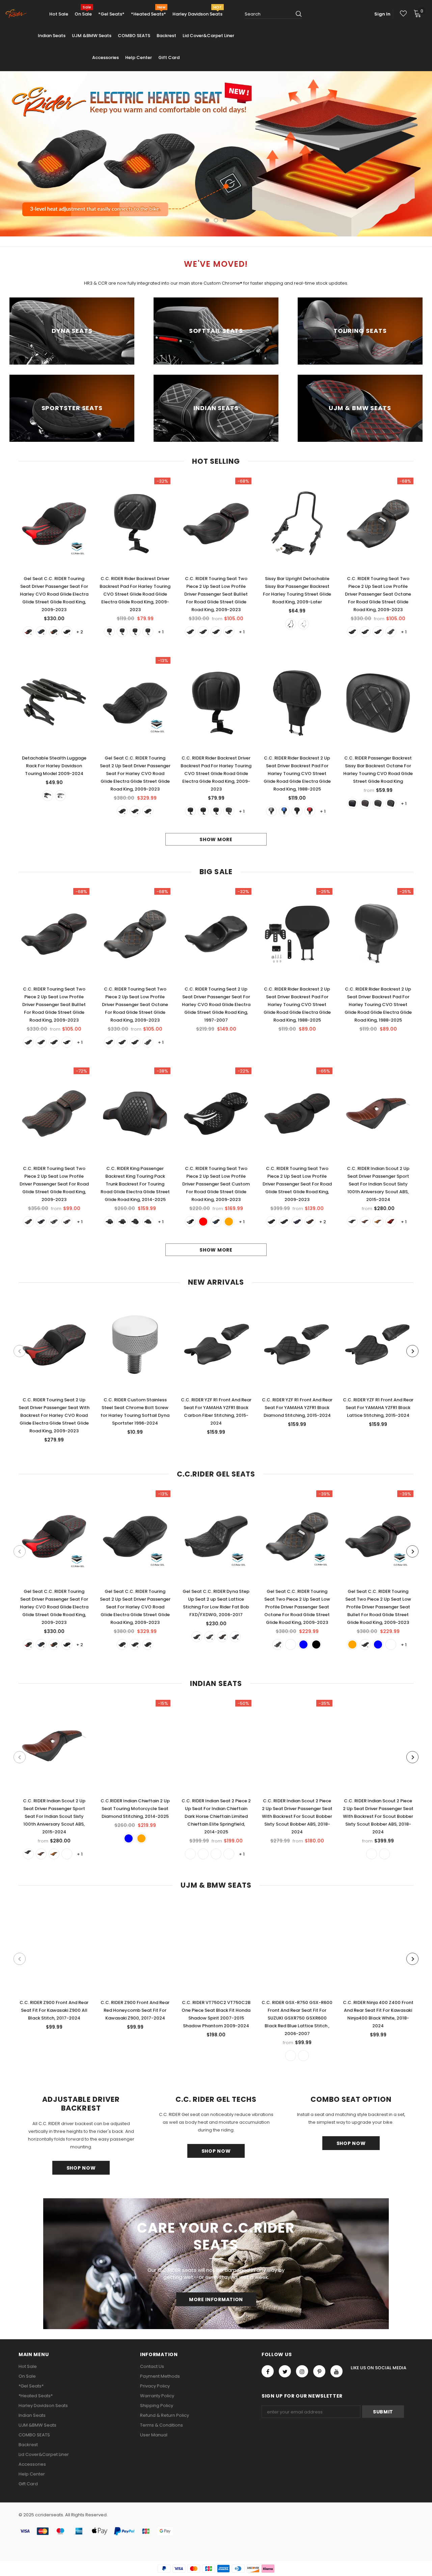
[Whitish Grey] (271, 811)
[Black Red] (203, 632)
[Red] (28, 632)
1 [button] (207, 220)
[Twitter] (285, 2371)
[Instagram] (302, 2371)
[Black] (67, 632)
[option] (216, 154)
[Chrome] (303, 624)
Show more (216, 839)
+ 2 (80, 632)
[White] (148, 632)
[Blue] (41, 632)
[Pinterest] (319, 2371)
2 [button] (216, 220)
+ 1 (161, 632)
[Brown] (378, 1222)
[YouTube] (336, 2371)
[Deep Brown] (365, 1222)
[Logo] (16, 14)
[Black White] (391, 803)
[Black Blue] (190, 632)
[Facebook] (268, 2371)
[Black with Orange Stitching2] (271, 1222)
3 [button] (225, 220)
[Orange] (54, 632)
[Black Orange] (229, 632)
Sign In (382, 14)
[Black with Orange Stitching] (284, 1222)
